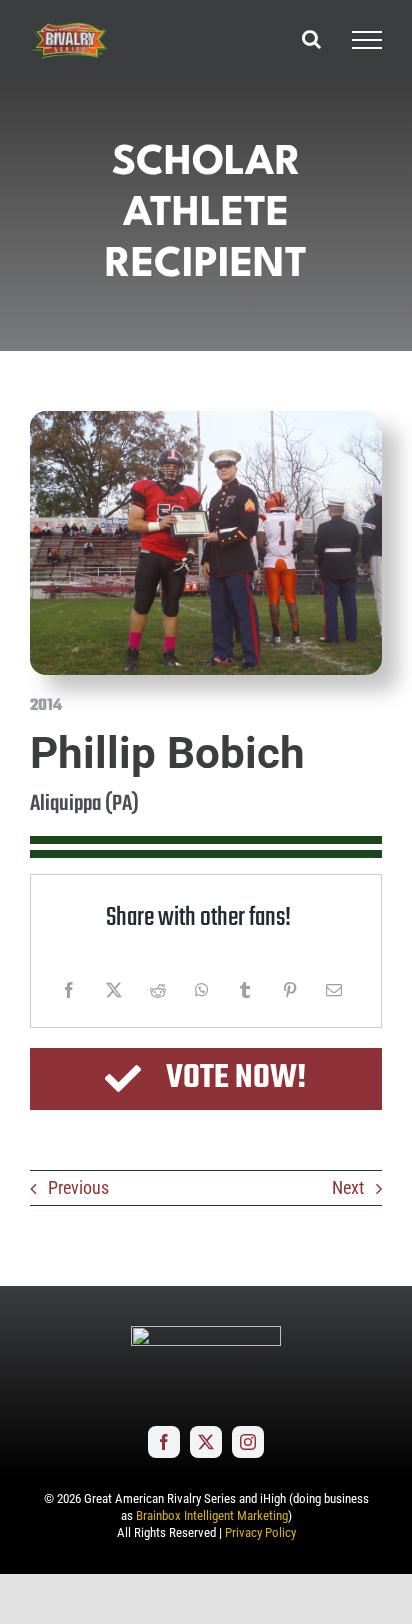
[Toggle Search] (311, 39)
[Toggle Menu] (367, 40)
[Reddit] (158, 990)
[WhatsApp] (202, 990)
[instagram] (248, 1442)
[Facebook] (69, 990)
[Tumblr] (245, 990)
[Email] (334, 990)
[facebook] (164, 1442)
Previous (78, 1187)
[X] (114, 990)
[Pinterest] (290, 990)
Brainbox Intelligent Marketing (212, 1515)
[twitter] (206, 1442)
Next (348, 1187)
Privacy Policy (260, 1532)
